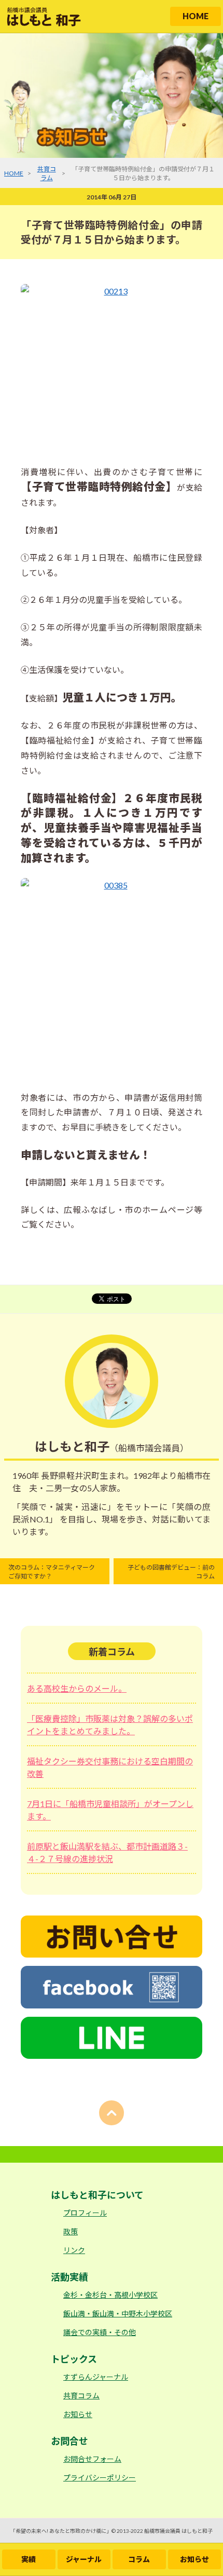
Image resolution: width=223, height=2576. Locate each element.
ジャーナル (84, 2559)
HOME (196, 16)
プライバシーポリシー (100, 2478)
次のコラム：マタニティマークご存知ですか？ (52, 1572)
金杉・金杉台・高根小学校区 (110, 2295)
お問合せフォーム (92, 2459)
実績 (29, 2559)
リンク (74, 2250)
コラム (139, 2559)
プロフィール (85, 2213)
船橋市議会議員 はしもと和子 (178, 2531)
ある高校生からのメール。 (77, 1688)
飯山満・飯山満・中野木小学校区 (118, 2314)
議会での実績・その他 (100, 2332)
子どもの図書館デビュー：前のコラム (171, 1572)
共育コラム (81, 2396)
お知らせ (194, 2559)
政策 (71, 2231)
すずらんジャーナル (96, 2377)
